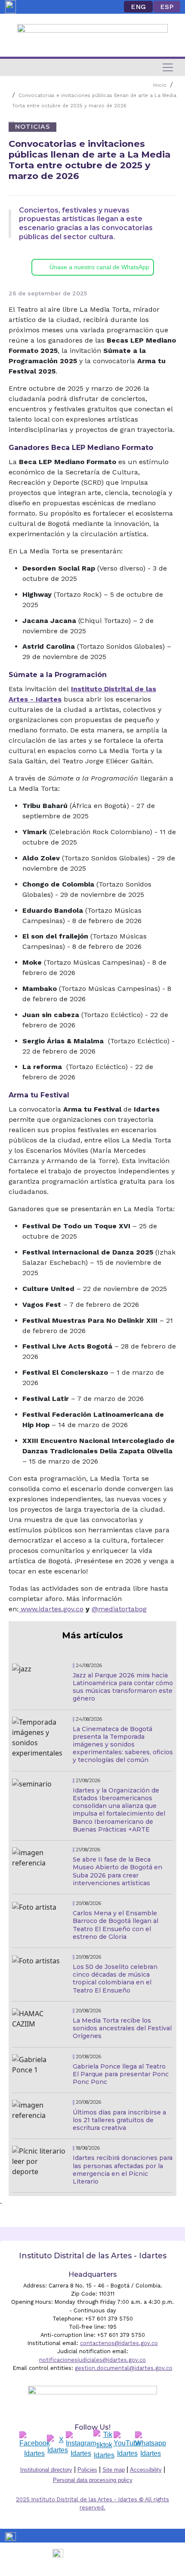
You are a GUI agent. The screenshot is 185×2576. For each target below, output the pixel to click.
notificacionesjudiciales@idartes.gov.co (92, 2360)
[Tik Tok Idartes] (104, 2445)
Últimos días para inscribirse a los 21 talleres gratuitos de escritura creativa (119, 2120)
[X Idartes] (58, 2445)
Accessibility (146, 2470)
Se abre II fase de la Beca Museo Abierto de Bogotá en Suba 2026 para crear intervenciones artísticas (117, 1871)
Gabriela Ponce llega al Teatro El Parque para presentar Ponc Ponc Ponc (121, 2074)
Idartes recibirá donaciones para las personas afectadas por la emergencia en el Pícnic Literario (123, 2170)
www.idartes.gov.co (52, 1609)
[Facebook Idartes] (35, 2445)
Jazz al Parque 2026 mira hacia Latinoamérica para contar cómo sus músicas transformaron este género (123, 1687)
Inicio (160, 85)
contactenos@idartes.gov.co (119, 2343)
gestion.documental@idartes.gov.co (124, 2368)
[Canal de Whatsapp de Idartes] (151, 2445)
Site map (114, 2470)
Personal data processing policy (93, 2480)
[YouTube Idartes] (127, 2445)
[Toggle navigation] (168, 67)
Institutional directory (46, 2470)
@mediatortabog (119, 1609)
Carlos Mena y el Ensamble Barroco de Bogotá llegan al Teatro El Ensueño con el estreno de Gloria (116, 1925)
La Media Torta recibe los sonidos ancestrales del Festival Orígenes (122, 2028)
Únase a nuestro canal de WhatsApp (99, 267)
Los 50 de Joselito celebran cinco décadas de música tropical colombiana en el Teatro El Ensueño (115, 1979)
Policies (87, 2470)
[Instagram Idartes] (81, 2445)
